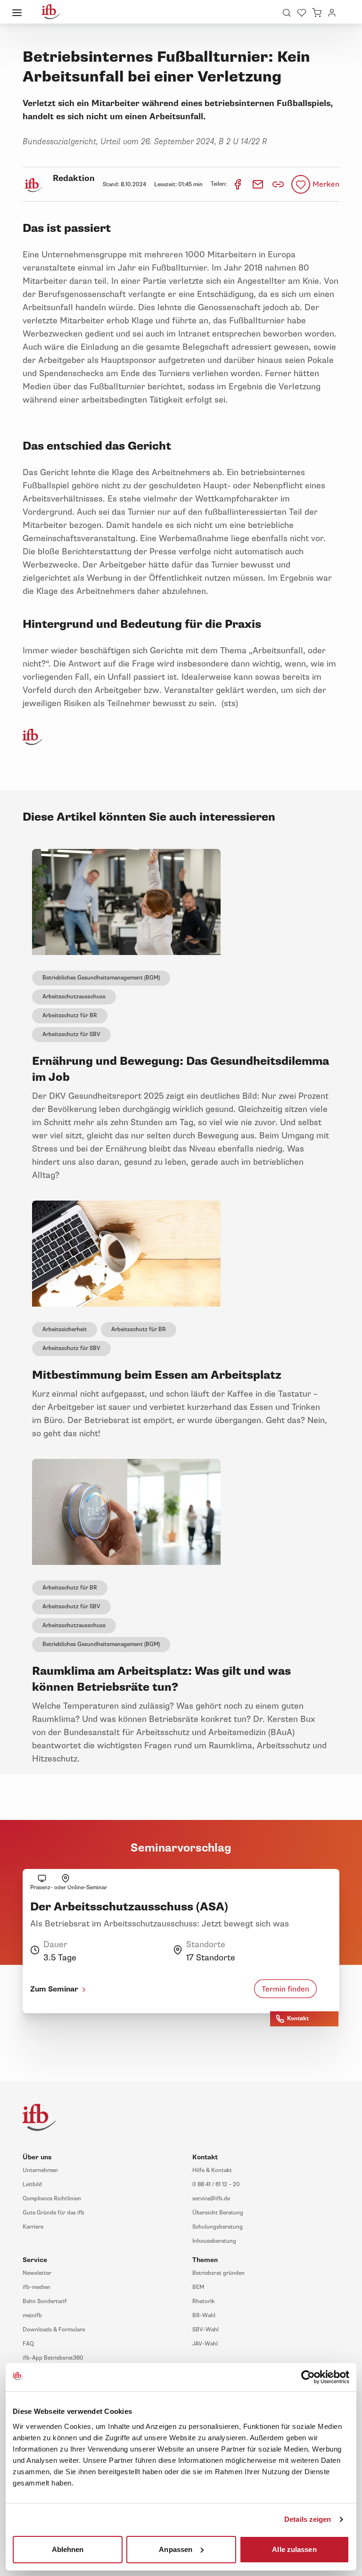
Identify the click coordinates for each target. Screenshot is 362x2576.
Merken (326, 184)
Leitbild (32, 2185)
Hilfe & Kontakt (212, 2170)
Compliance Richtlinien (52, 2199)
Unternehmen (40, 2170)
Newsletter (37, 2273)
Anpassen (176, 2549)
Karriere (33, 2227)
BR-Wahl (204, 2316)
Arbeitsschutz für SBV (71, 1034)
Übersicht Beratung (218, 2213)
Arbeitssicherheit (65, 1329)
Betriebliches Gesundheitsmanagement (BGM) (101, 978)
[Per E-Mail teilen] (259, 184)
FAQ (28, 2344)
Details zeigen (308, 2519)
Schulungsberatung (218, 2227)
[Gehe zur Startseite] (51, 12)
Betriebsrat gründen (218, 2273)
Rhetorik (203, 2301)
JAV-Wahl (205, 2344)
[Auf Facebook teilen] (238, 184)
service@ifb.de (211, 2199)
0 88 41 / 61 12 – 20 (216, 2185)
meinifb (32, 2316)
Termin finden (285, 1989)
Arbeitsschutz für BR (70, 1016)
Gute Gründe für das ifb (53, 2213)
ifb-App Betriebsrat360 (53, 2358)
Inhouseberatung (214, 2241)
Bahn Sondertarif (45, 2301)
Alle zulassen (294, 2549)
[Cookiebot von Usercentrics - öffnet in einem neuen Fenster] (308, 2377)
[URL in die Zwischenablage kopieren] (278, 184)
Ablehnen (68, 2549)
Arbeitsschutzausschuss (74, 997)
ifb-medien (37, 2287)
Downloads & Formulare (54, 2330)
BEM (198, 2287)
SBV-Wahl (206, 2330)
